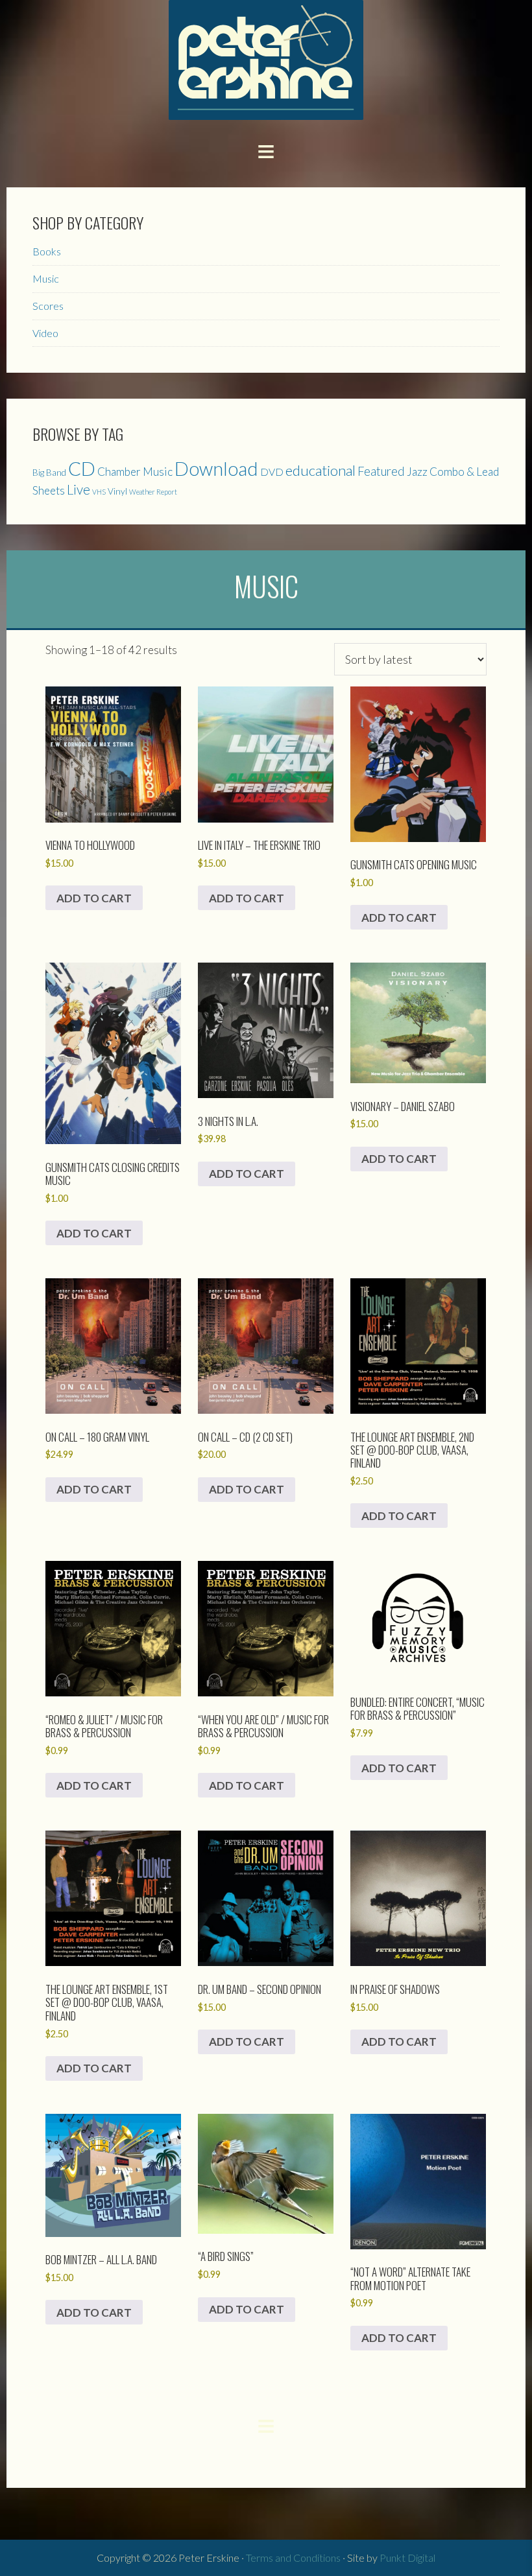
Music (46, 278)
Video (45, 333)
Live (79, 489)
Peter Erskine (266, 60)
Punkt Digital (407, 2558)
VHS (99, 492)
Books (47, 251)
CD (82, 468)
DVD (272, 472)
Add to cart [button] (94, 898)
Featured (381, 471)
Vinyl (117, 491)
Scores (48, 306)
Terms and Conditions (293, 2558)
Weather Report (153, 492)
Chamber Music (135, 472)
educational (320, 470)
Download (216, 469)
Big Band (49, 473)
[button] (266, 150)
